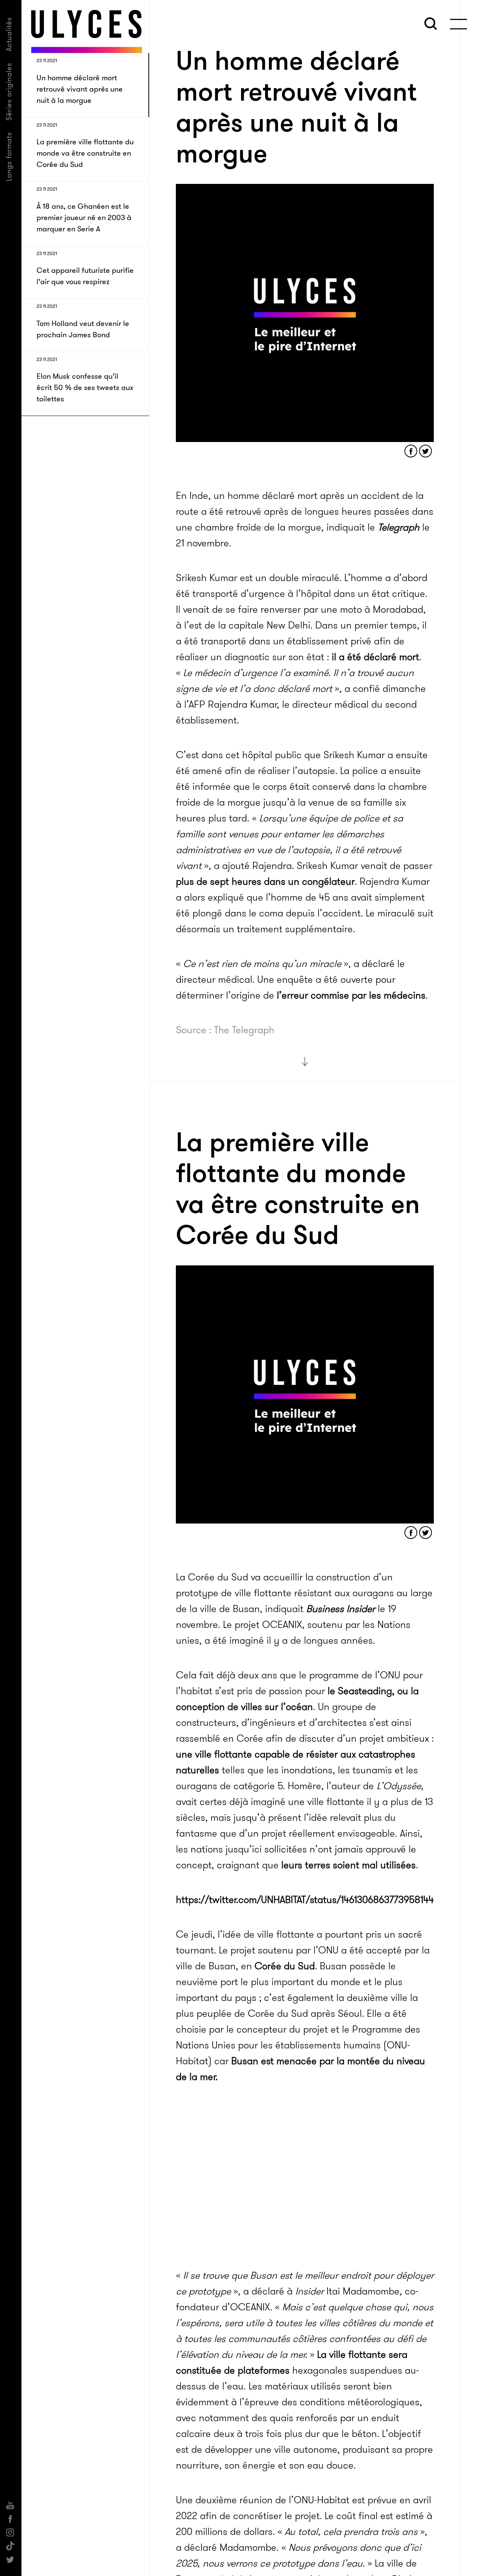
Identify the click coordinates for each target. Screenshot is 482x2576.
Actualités (9, 34)
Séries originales (9, 92)
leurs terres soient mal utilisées (349, 1865)
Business (341, 1609)
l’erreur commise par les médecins (351, 995)
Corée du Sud (285, 1966)
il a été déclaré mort (374, 657)
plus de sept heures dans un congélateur (265, 882)
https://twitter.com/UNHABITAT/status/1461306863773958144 (305, 1900)
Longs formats (9, 157)
